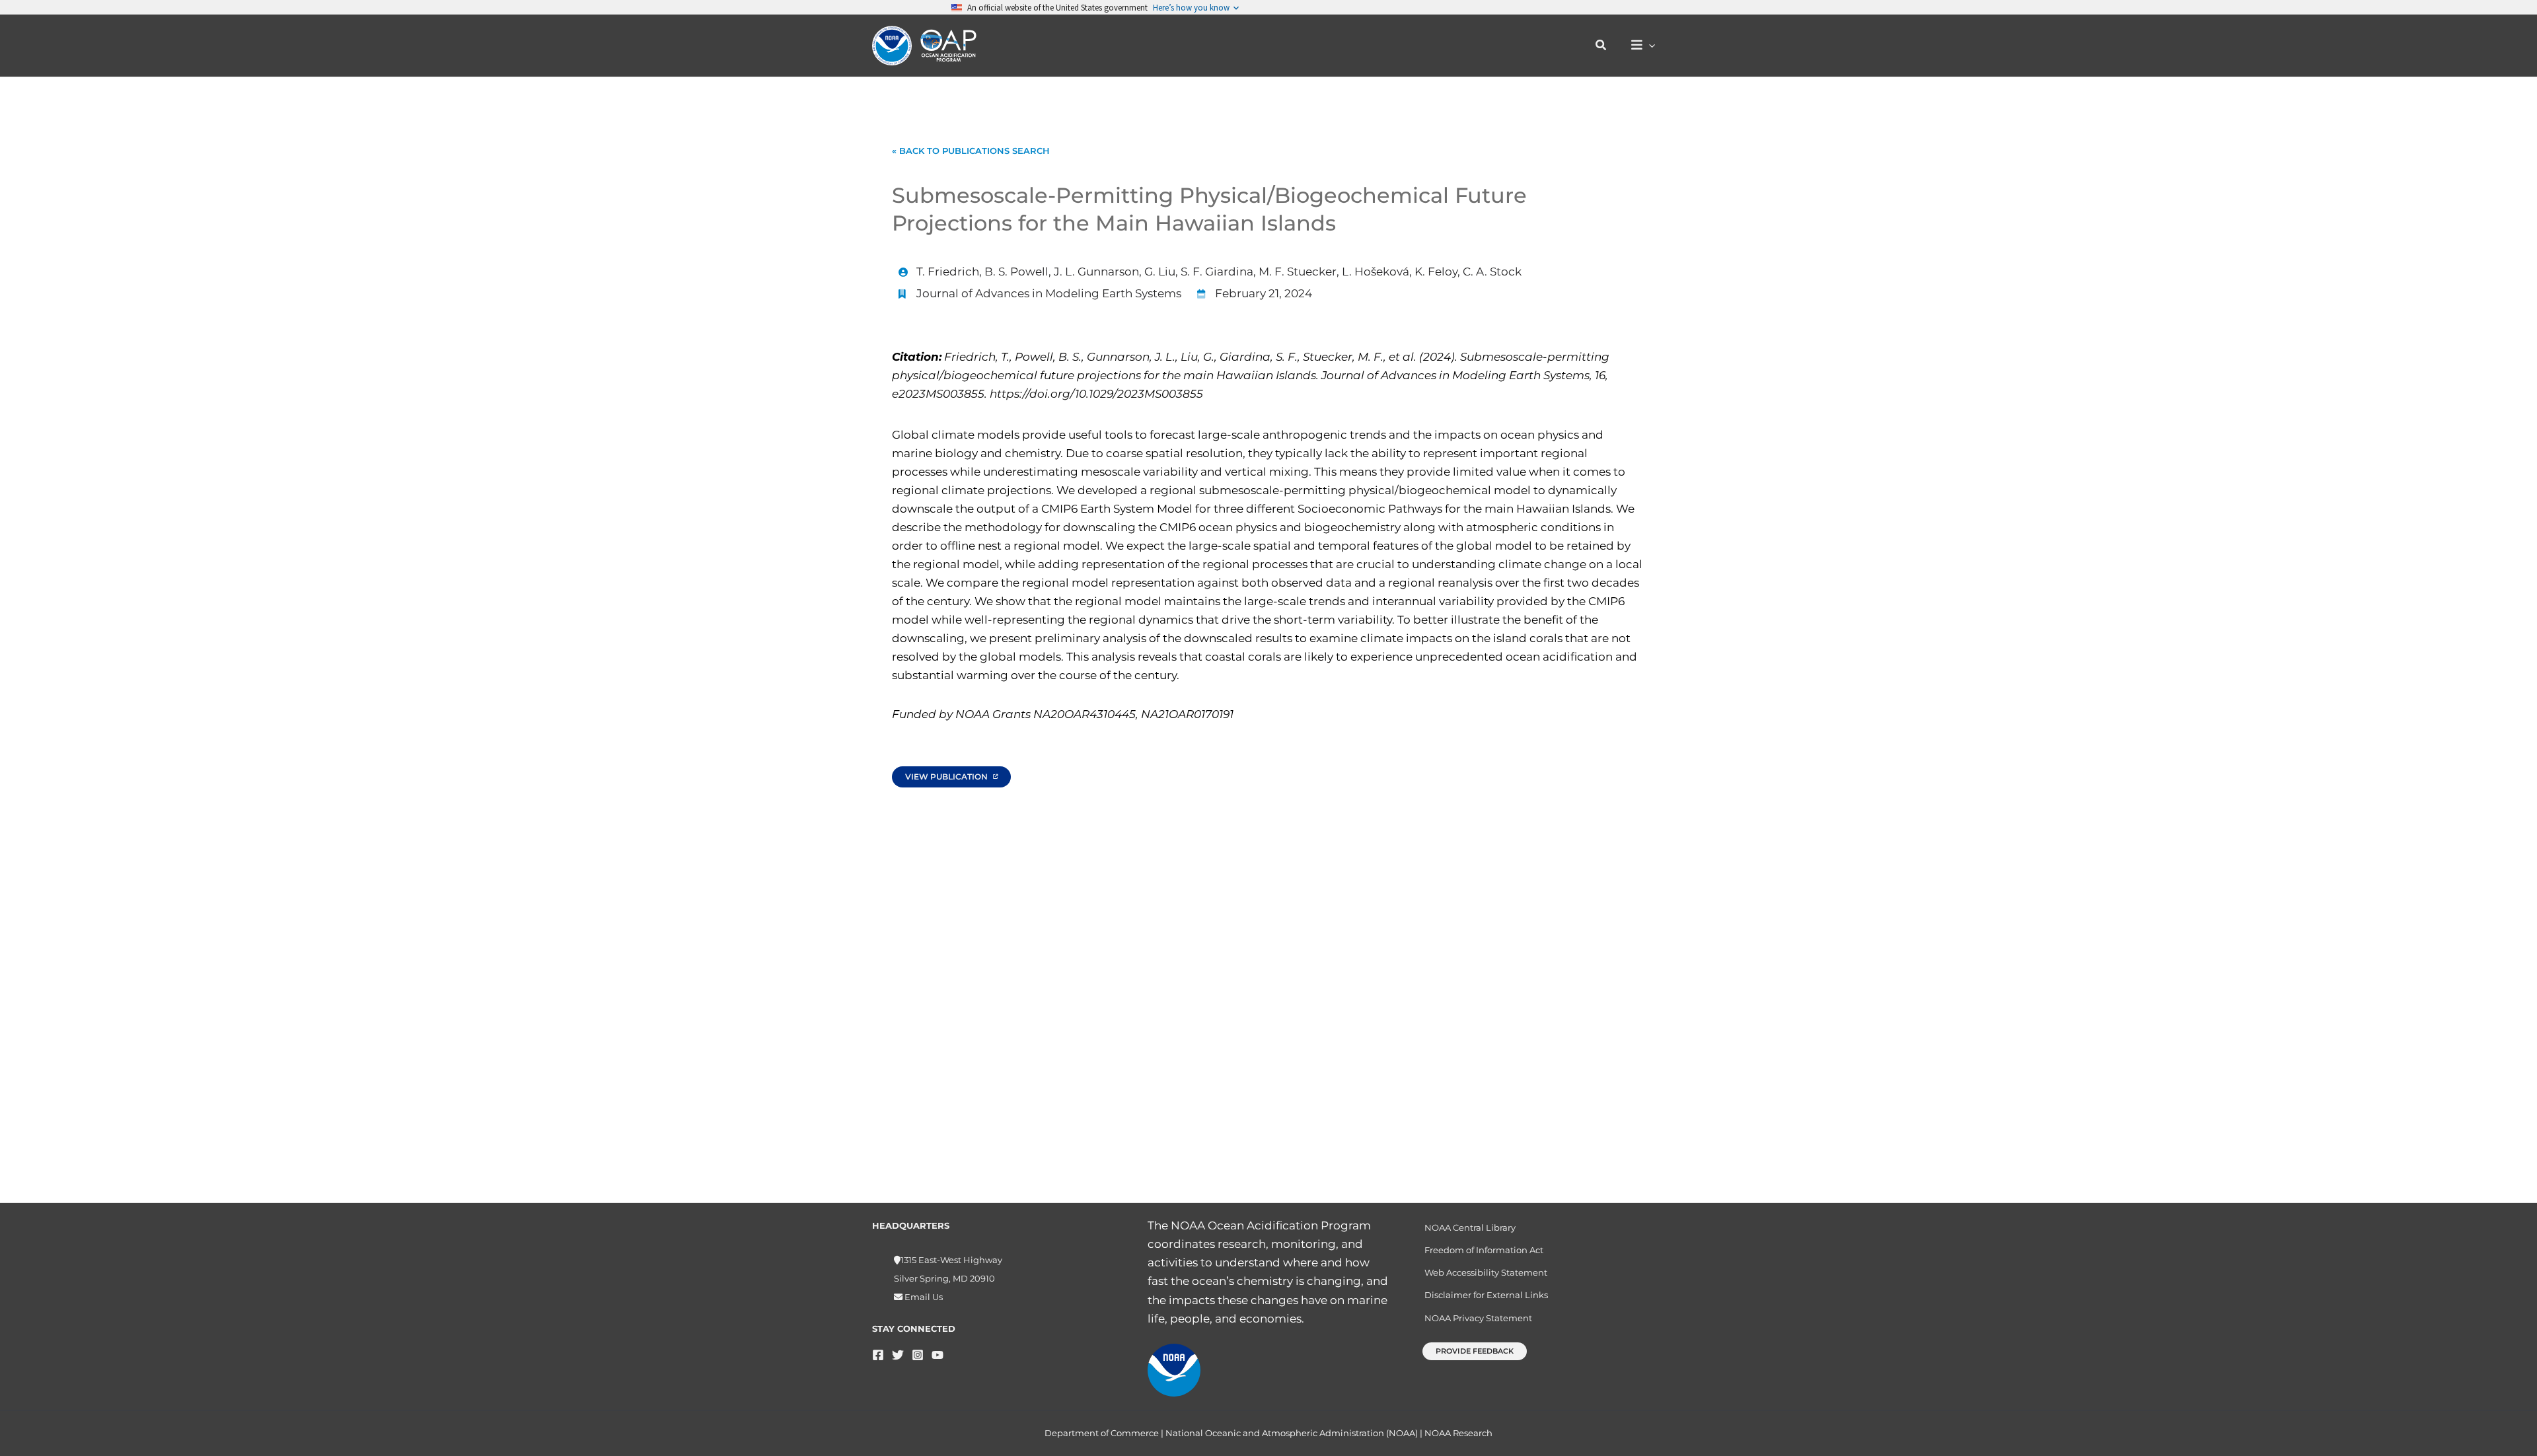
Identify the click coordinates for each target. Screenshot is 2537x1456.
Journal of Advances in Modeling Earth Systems (1049, 293)
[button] (1601, 46)
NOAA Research (1458, 1433)
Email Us (923, 1297)
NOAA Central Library (1470, 1227)
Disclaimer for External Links (1486, 1295)
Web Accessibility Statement (1486, 1272)
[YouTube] (938, 1355)
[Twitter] (898, 1355)
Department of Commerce (1102, 1433)
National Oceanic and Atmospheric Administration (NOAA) (1292, 1433)
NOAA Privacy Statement (1478, 1318)
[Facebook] (878, 1355)
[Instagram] (918, 1355)
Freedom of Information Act (1484, 1250)
